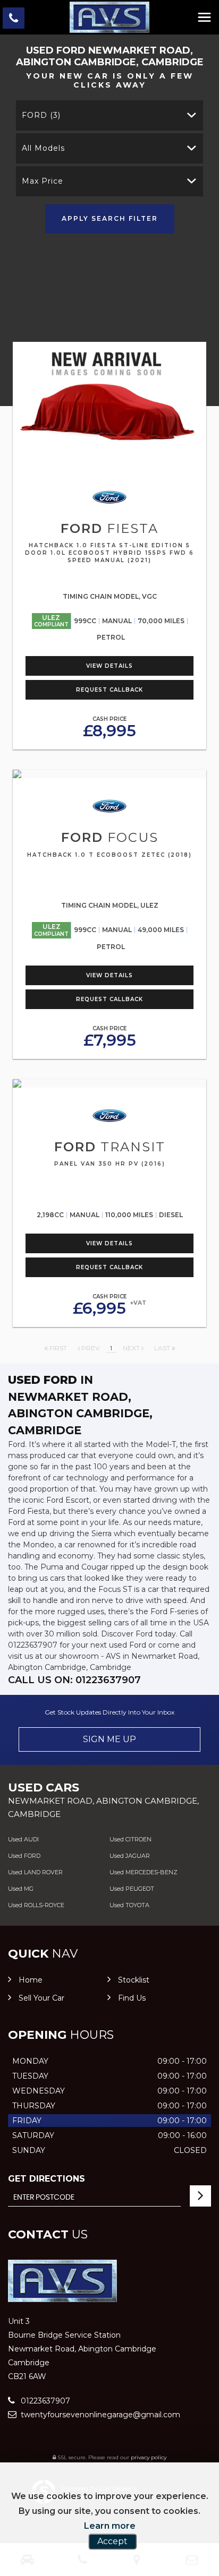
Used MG (21, 1889)
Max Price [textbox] (43, 181)
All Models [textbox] (43, 148)
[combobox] (109, 115)
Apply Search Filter (110, 218)
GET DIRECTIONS (47, 2179)
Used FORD (24, 1856)
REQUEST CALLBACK (109, 690)
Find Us (132, 1998)
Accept (112, 2541)
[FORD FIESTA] (109, 406)
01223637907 (44, 2401)
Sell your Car (41, 1998)
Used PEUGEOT (132, 1889)
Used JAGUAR (130, 1856)
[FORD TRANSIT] (109, 1083)
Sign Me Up (109, 1739)
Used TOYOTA (129, 1905)
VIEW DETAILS (109, 666)
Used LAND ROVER (35, 1872)
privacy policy (149, 2457)
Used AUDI (23, 1839)
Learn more (110, 2526)
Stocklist (134, 1980)
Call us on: (74, 1680)
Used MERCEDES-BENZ (144, 1872)
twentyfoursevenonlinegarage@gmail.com (99, 2415)
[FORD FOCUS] (109, 774)
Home (31, 1980)
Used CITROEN (130, 1839)
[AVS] (109, 17)
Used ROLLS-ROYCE (36, 1905)
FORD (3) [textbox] (41, 115)
